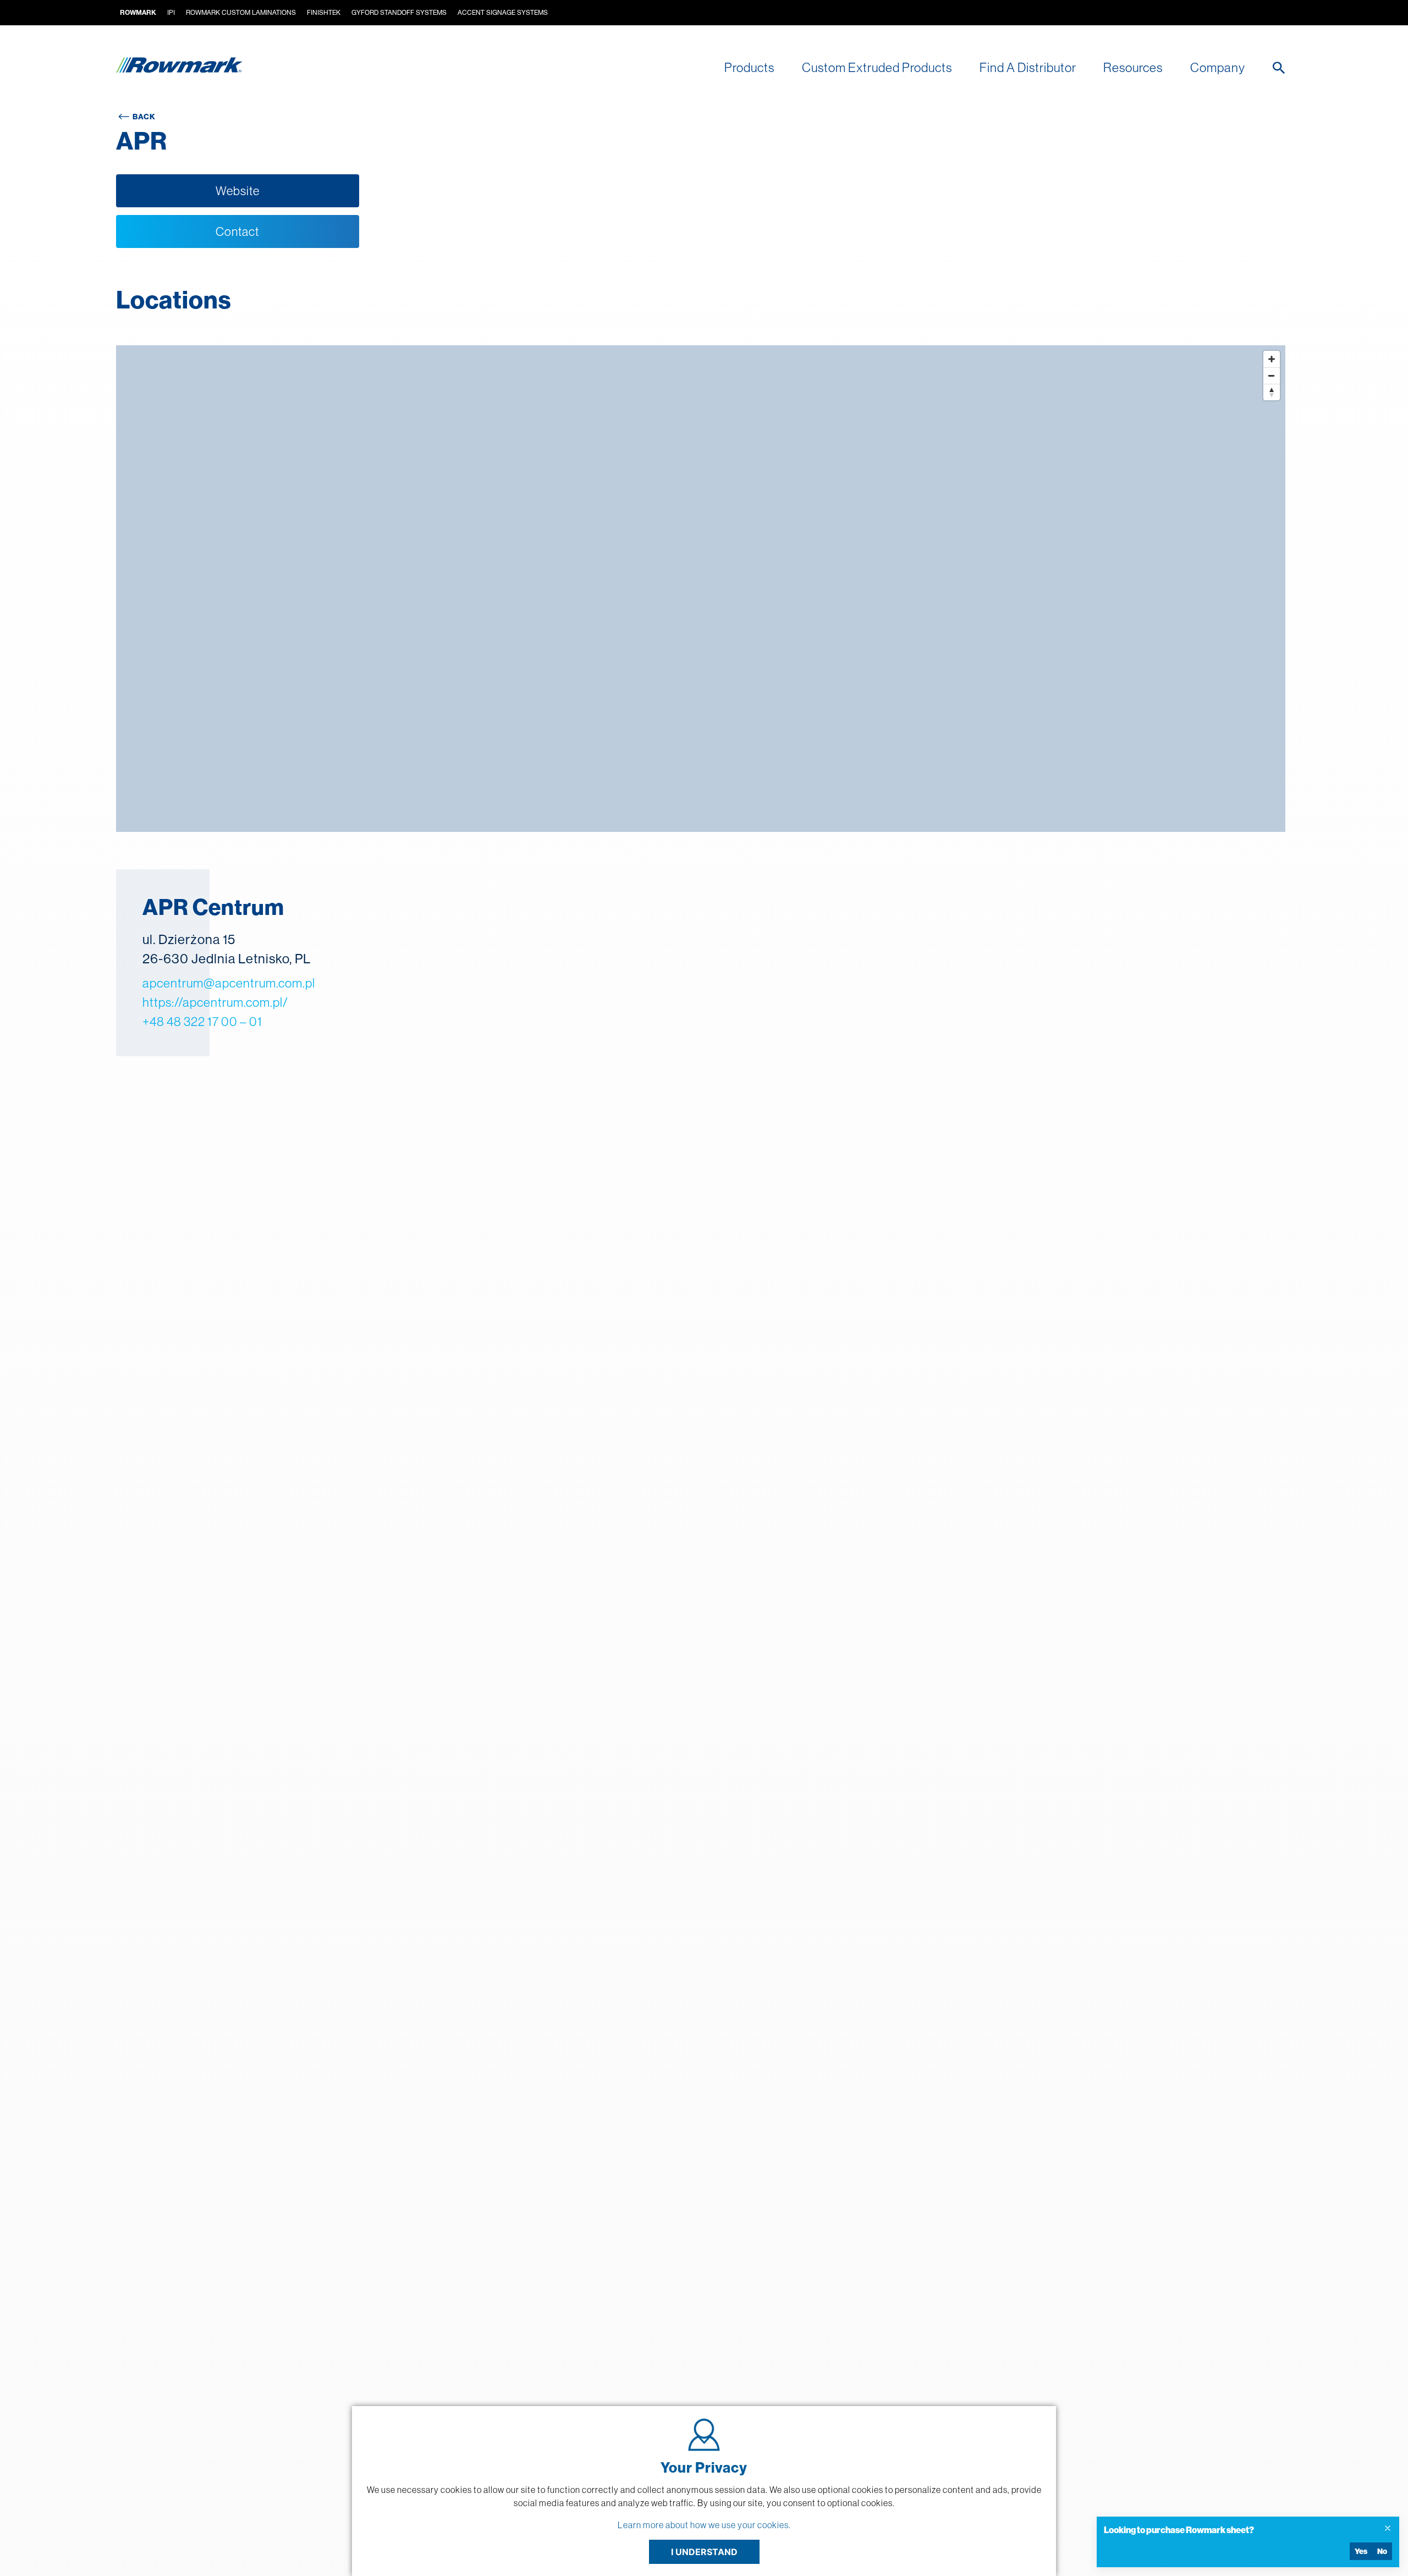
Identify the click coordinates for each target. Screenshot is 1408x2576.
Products (749, 67)
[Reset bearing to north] (1272, 392)
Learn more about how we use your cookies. (704, 2525)
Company (1218, 67)
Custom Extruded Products (877, 67)
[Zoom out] (1272, 376)
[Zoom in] (1272, 359)
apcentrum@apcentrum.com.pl (229, 983)
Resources (1133, 67)
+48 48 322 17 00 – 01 (202, 1021)
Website (238, 191)
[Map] (701, 589)
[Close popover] (1388, 2528)
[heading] (1239, 2530)
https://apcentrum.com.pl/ (215, 1002)
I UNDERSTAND (704, 2552)
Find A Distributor (1028, 67)
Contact (237, 231)
